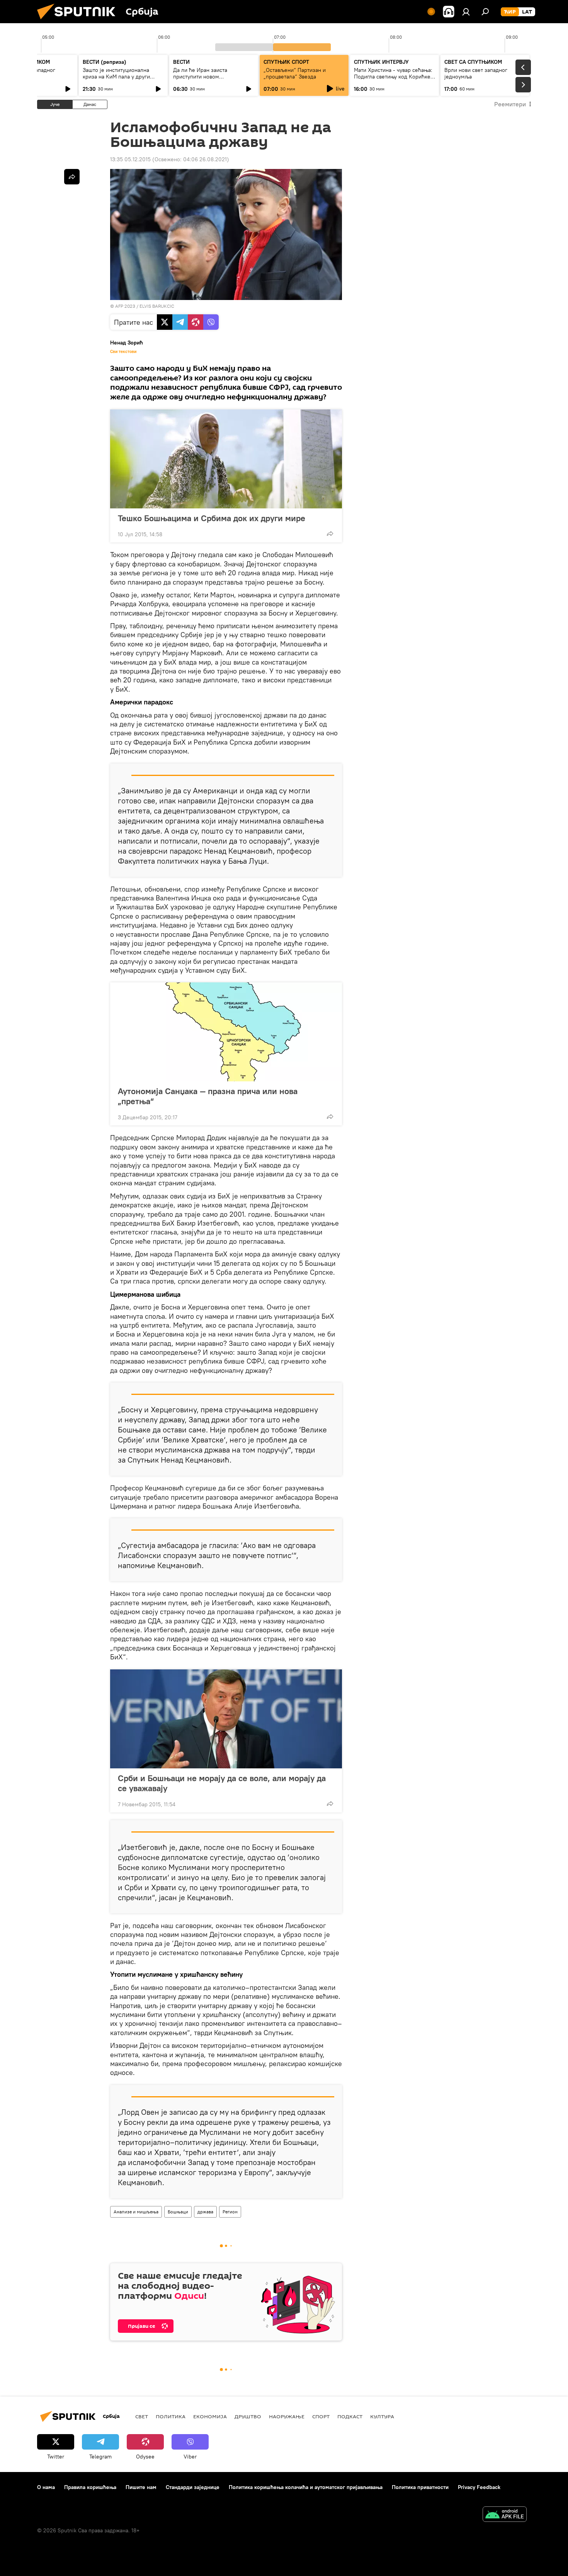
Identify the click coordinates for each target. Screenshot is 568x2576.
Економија (210, 2416)
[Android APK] (505, 2515)
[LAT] (527, 12)
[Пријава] (466, 12)
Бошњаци (178, 2212)
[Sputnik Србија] (79, 21)
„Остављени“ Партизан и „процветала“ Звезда (295, 73)
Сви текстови (123, 351)
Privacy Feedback (479, 2487)
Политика (171, 2416)
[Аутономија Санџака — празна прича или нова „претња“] (226, 1032)
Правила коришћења (90, 2487)
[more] (330, 534)
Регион (230, 2212)
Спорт (321, 2416)
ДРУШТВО (248, 2416)
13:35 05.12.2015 (130, 159)
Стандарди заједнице (193, 2487)
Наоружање (287, 2416)
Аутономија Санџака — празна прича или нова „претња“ (208, 1096)
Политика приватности (420, 2487)
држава (205, 2212)
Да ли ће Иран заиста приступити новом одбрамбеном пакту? (200, 77)
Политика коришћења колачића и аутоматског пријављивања (306, 2487)
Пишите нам (141, 2487)
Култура (382, 2416)
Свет (142, 2416)
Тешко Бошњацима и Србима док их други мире (212, 518)
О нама (46, 2487)
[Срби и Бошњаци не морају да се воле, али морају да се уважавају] (226, 1719)
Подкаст (350, 2416)
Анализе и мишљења (136, 2212)
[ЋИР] (510, 12)
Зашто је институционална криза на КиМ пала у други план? (116, 77)
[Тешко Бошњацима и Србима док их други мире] (226, 459)
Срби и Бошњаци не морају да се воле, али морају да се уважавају (222, 1783)
